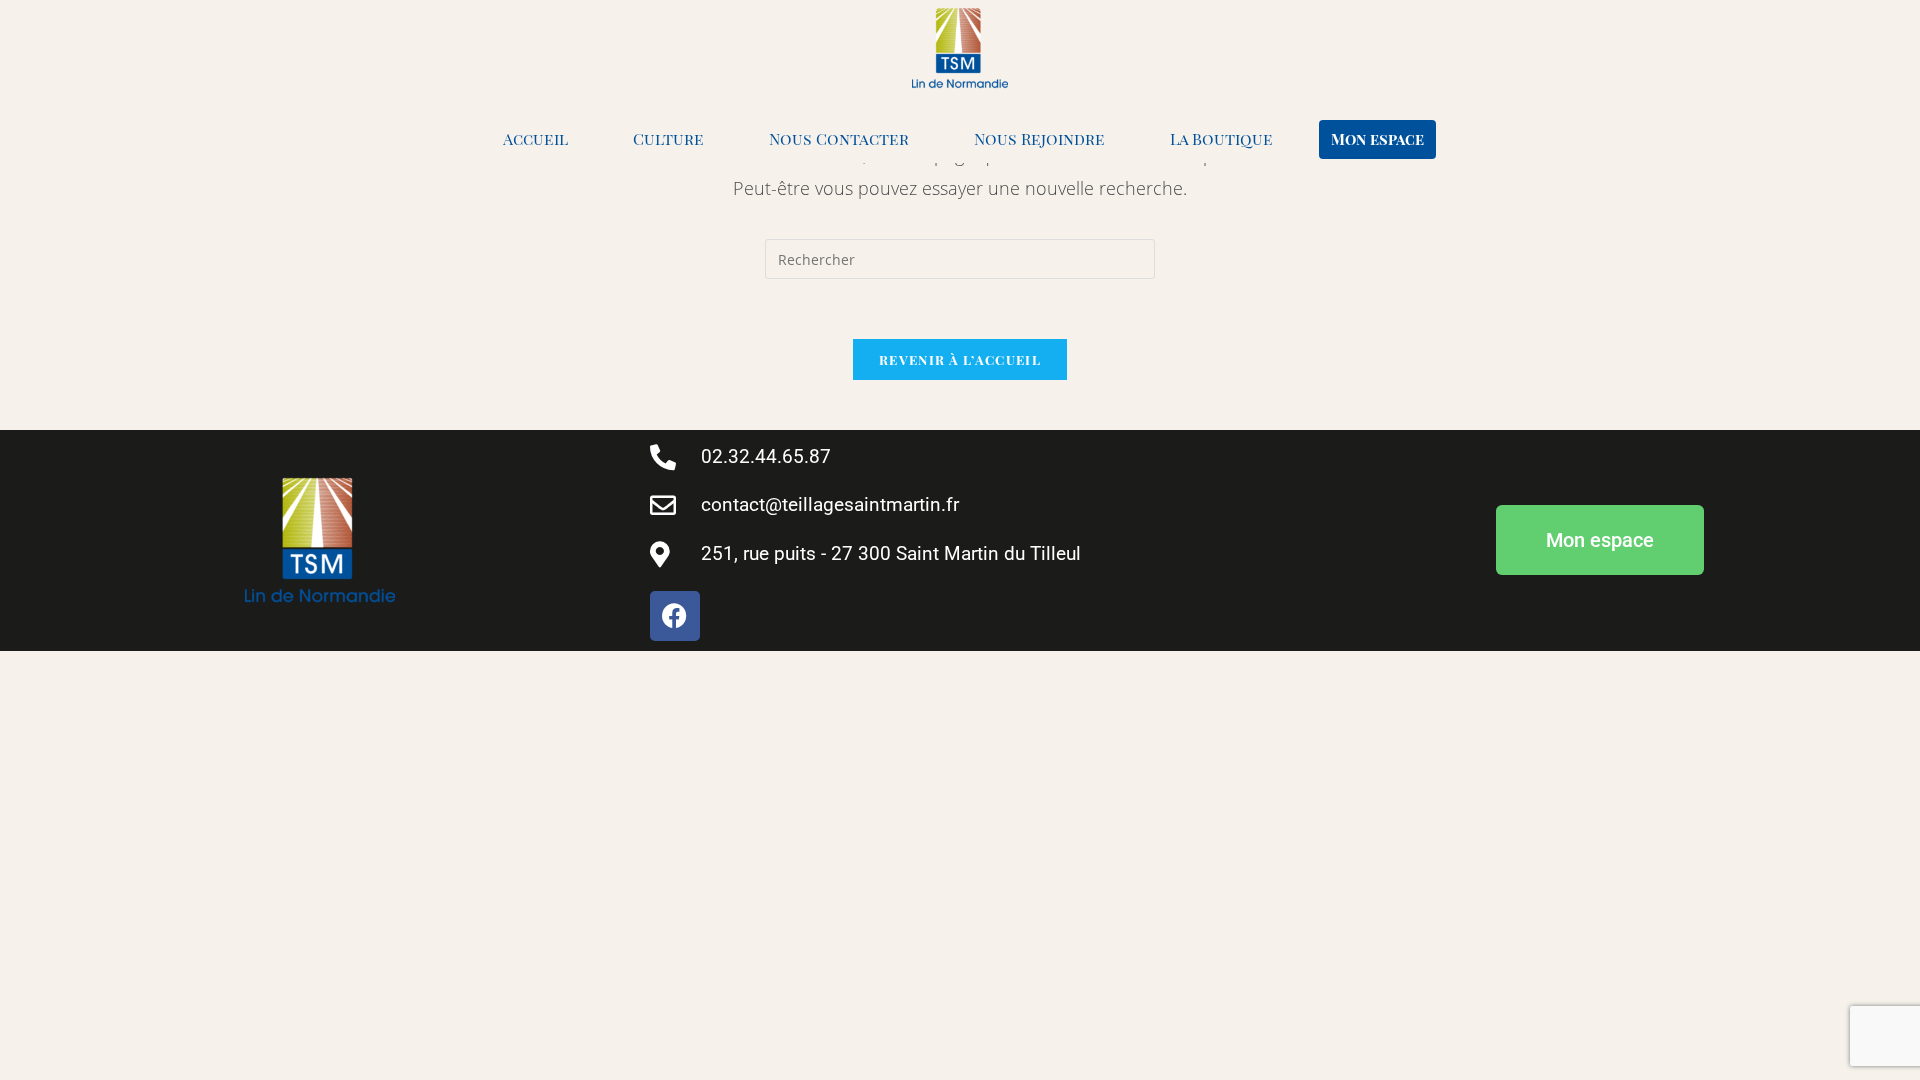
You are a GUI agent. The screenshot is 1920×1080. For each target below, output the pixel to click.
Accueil (535, 138)
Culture (668, 138)
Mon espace (1377, 139)
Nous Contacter (839, 138)
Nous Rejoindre (1039, 138)
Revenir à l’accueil (960, 359)
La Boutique (1221, 138)
